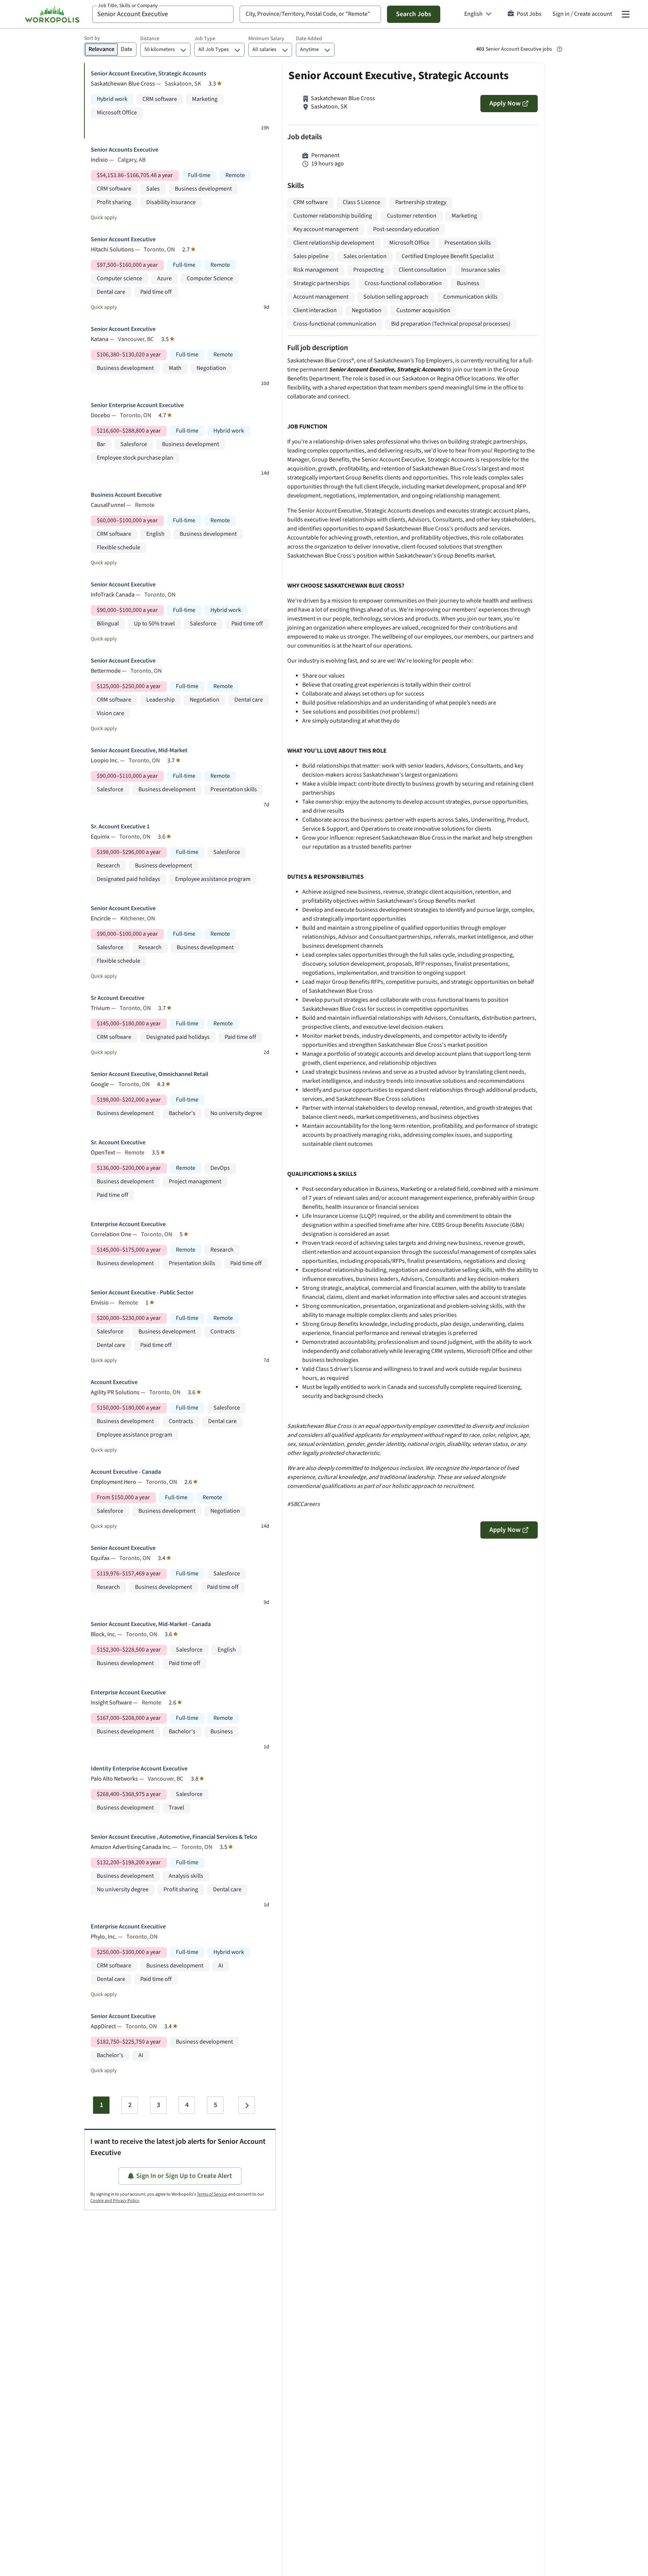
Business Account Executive (126, 495)
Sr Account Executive (118, 998)
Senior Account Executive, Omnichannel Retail (149, 1074)
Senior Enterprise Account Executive (137, 405)
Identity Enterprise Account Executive (139, 1769)
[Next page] (247, 2105)
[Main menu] (625, 14)
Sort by (92, 38)
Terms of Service (212, 2194)
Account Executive (114, 1382)
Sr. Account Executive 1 (120, 827)
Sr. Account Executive (118, 1143)
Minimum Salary (266, 39)
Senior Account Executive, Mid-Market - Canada (151, 1624)
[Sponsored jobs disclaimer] (559, 49)
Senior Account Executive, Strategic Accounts (148, 74)
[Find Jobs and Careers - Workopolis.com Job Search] (52, 14)
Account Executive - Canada (126, 1472)
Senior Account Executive (123, 240)
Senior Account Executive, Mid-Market (139, 751)
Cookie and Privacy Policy (115, 2201)
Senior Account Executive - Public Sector (142, 1293)
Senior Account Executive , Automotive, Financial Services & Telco (174, 1837)
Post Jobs (529, 14)
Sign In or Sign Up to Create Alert (184, 2176)
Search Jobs (414, 14)
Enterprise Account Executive (128, 1224)
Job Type (205, 39)
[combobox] (163, 14)
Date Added (309, 39)
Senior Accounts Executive (124, 150)
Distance (150, 39)
